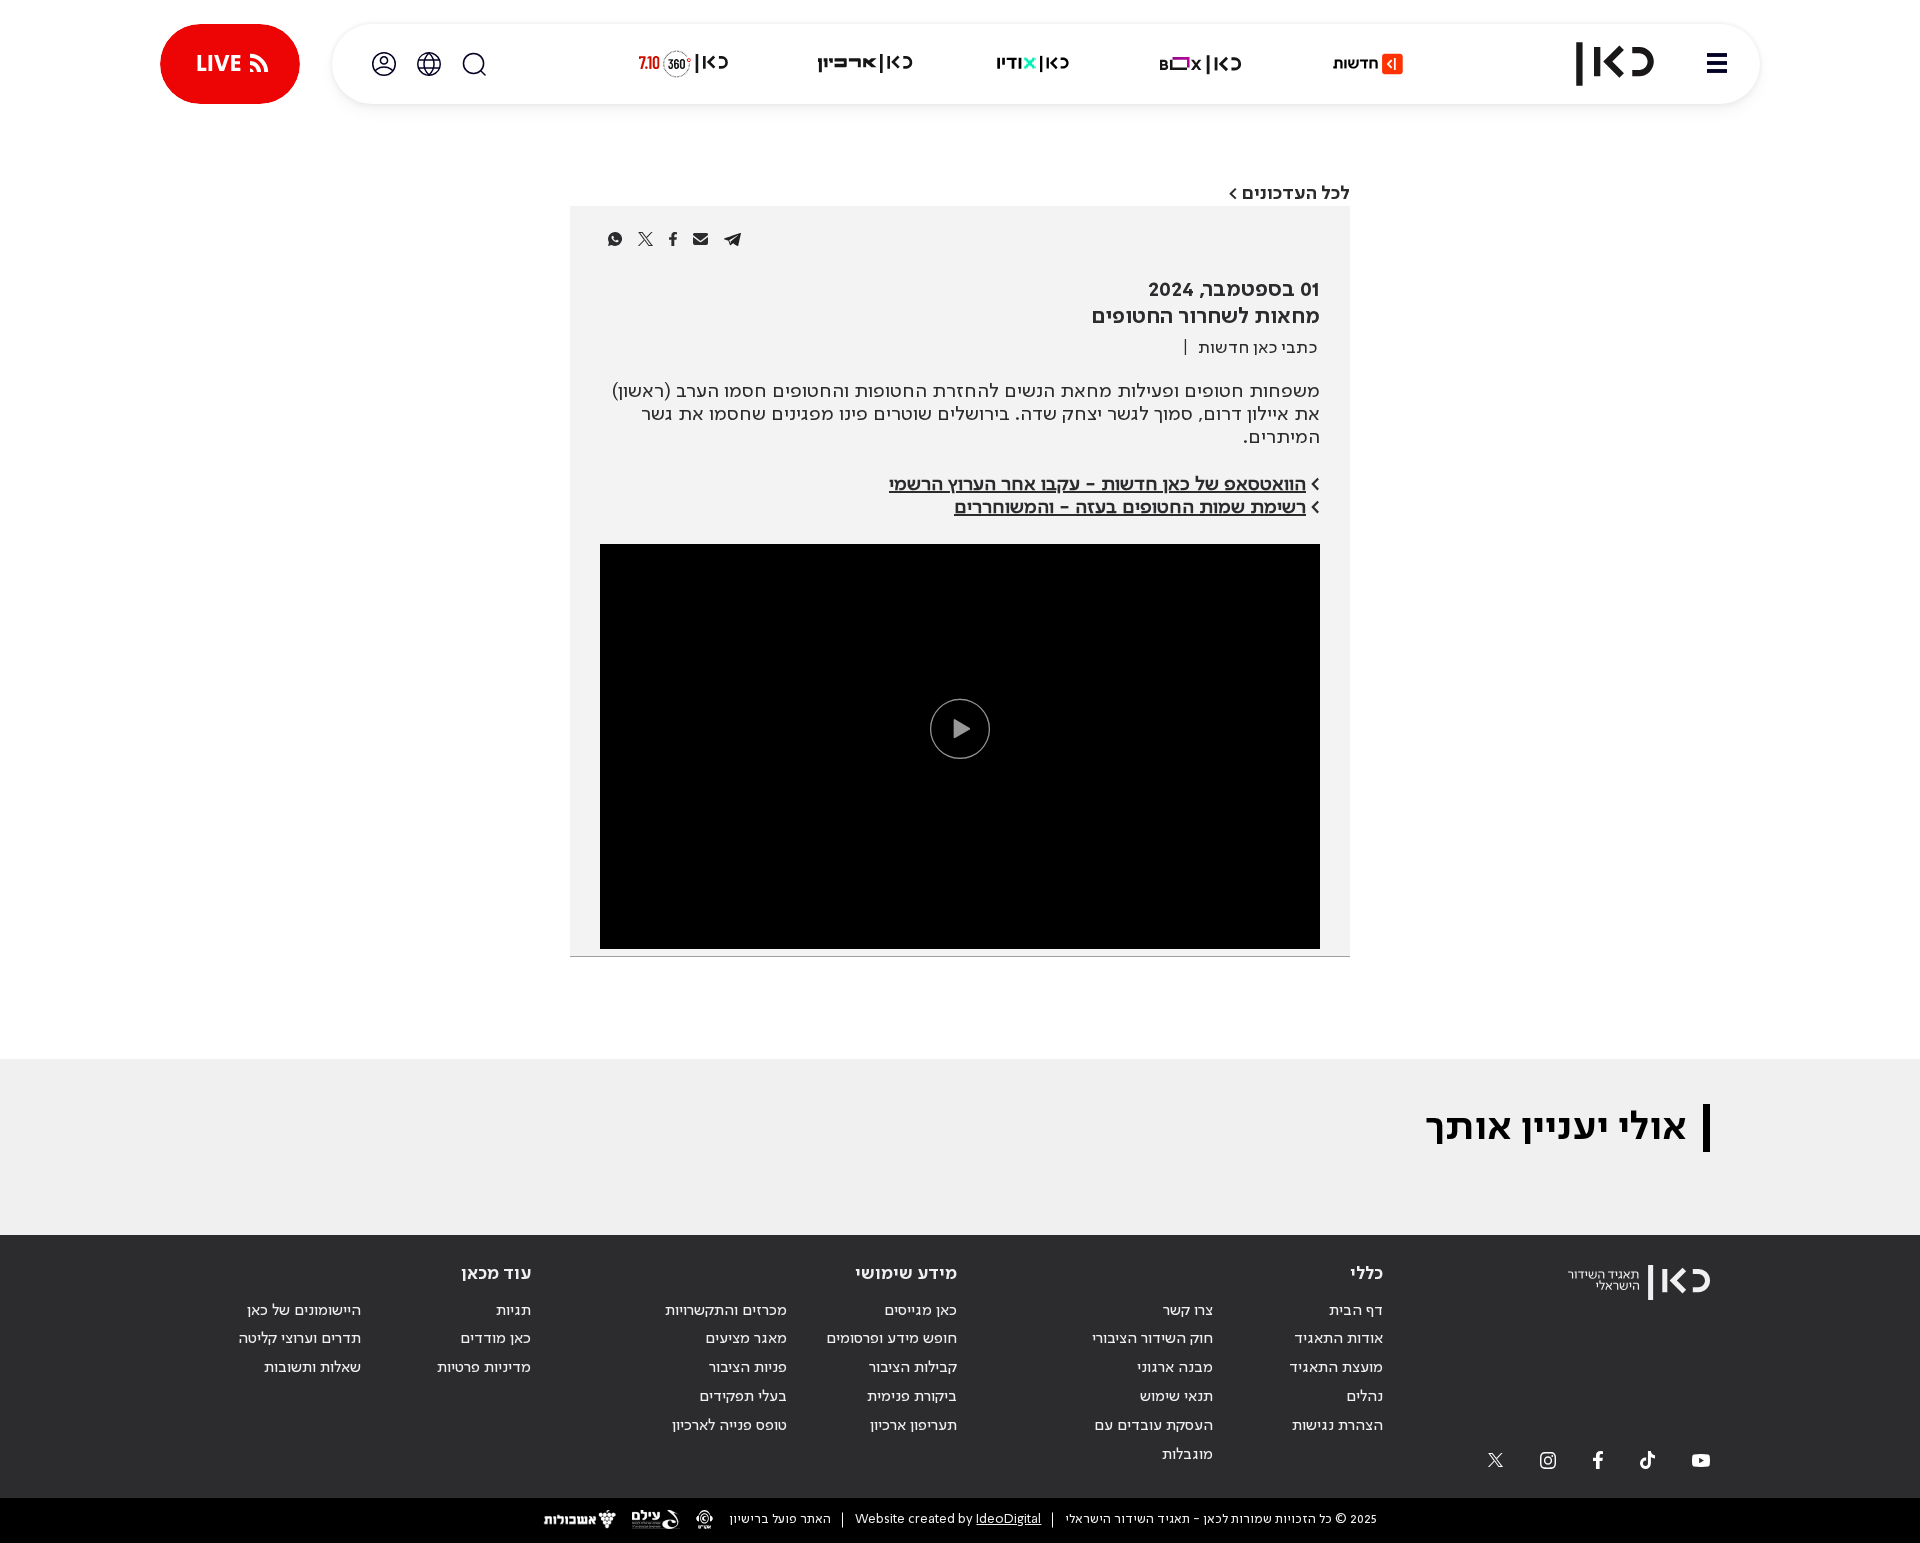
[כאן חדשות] (1368, 64)
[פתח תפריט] (1717, 64)
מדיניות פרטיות (484, 1368)
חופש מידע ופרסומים (891, 1339)
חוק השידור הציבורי (1152, 1339)
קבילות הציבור (913, 1368)
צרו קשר (1188, 1311)
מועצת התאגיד (1336, 1368)
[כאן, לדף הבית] (1598, 64)
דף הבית (1356, 1311)
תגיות (513, 1311)
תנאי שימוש (1176, 1397)
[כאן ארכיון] (865, 64)
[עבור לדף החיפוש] (474, 64)
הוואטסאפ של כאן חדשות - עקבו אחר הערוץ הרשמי (1097, 485)
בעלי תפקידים (743, 1397)
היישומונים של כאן (304, 1311)
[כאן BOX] (1201, 64)
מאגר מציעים (746, 1339)
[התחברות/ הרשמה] (384, 64)
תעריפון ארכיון (913, 1425)
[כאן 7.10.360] (683, 64)
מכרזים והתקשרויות (726, 1311)
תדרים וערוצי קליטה (299, 1339)
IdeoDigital (1008, 1519)
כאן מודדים (495, 1339)
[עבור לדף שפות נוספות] (429, 64)
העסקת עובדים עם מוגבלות (1153, 1440)
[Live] (230, 64)
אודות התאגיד (1338, 1339)
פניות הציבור (748, 1368)
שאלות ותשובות (312, 1368)
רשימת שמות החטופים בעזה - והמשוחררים (1130, 508)
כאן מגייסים (920, 1311)
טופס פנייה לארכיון (729, 1426)
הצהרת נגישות (1337, 1426)
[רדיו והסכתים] (1033, 64)
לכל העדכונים (1296, 193)
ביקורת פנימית (912, 1397)
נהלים (1364, 1397)
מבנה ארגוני (1175, 1368)
